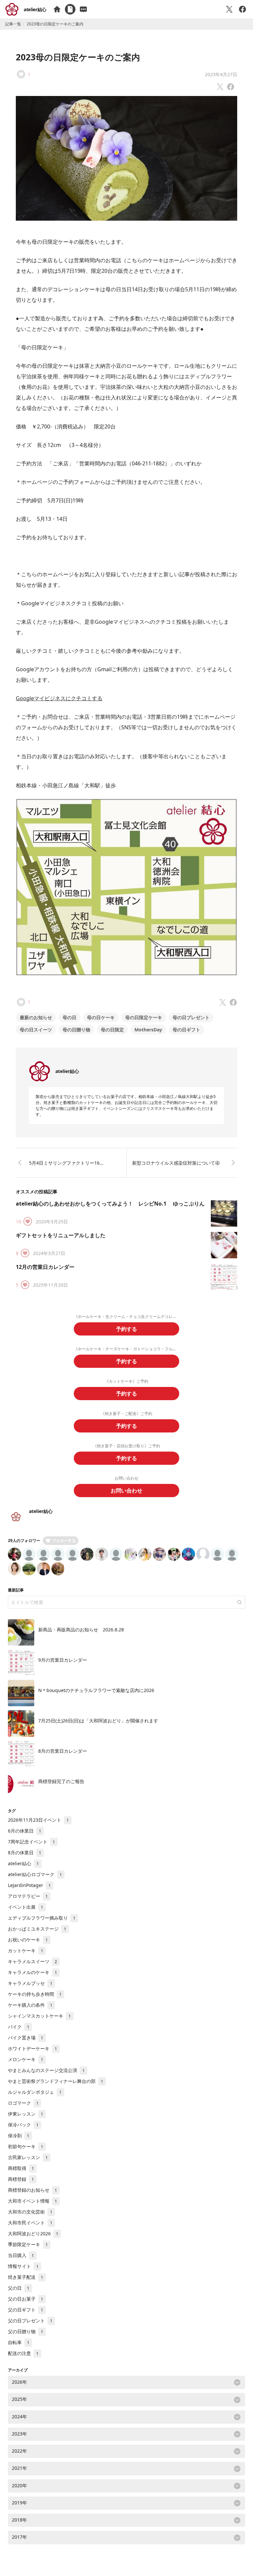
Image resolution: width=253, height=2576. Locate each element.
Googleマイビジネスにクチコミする (59, 698)
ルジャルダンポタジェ (35, 2092)
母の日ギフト (186, 1030)
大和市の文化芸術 (30, 2212)
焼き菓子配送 (26, 2277)
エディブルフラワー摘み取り (42, 1918)
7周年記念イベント (31, 1842)
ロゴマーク (23, 2103)
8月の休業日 (25, 1853)
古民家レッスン (28, 2157)
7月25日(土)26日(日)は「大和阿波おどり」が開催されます (98, 1721)
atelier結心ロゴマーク (35, 1874)
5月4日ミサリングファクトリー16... (66, 1163)
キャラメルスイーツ (32, 1961)
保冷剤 (19, 2136)
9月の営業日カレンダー (63, 1660)
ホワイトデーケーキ (32, 2048)
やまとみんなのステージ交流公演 (46, 2070)
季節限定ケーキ (28, 2244)
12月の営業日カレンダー (45, 1267)
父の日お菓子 (26, 2299)
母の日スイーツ (36, 1030)
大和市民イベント (30, 2223)
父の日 (19, 2288)
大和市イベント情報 (32, 2201)
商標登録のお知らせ (32, 2190)
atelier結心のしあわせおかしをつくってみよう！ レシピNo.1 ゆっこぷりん (110, 1204)
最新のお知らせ (36, 1017)
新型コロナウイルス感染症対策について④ (176, 1163)
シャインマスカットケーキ (39, 2016)
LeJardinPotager (29, 1885)
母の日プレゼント (191, 1017)
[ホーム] (57, 9)
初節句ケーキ (26, 2146)
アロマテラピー (28, 1896)
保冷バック (23, 2125)
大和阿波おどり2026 (33, 2233)
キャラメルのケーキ (32, 1972)
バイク (19, 2027)
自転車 (19, 2342)
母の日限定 (112, 1030)
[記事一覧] (70, 9)
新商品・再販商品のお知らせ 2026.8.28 (81, 1630)
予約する (126, 1329)
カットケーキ (26, 1950)
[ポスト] (229, 9)
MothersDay (148, 1030)
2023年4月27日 (221, 74)
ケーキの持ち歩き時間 (35, 1994)
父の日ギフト (26, 2310)
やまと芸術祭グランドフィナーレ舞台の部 (56, 2081)
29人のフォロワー (24, 1540)
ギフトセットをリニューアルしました (61, 1235)
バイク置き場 (26, 2038)
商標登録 (21, 2179)
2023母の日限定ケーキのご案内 (78, 57)
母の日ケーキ (101, 1017)
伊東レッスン (26, 2114)
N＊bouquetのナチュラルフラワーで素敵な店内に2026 (96, 1690)
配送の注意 (23, 2353)
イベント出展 (26, 1907)
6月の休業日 (25, 1831)
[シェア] (242, 9)
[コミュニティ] (83, 9)
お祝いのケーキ (28, 1940)
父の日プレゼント (30, 2321)
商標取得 (21, 2168)
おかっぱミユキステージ (37, 1929)
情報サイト (23, 2266)
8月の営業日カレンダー (63, 1751)
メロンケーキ (26, 2059)
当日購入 (21, 2255)
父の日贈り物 (26, 2331)
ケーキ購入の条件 (30, 2005)
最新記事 (16, 1590)
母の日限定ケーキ (144, 1017)
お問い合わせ (126, 1491)
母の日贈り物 (76, 1030)
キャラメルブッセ (30, 1983)
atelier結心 (35, 9)
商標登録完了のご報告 (61, 1781)
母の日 (70, 1017)
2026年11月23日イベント (38, 1820)
